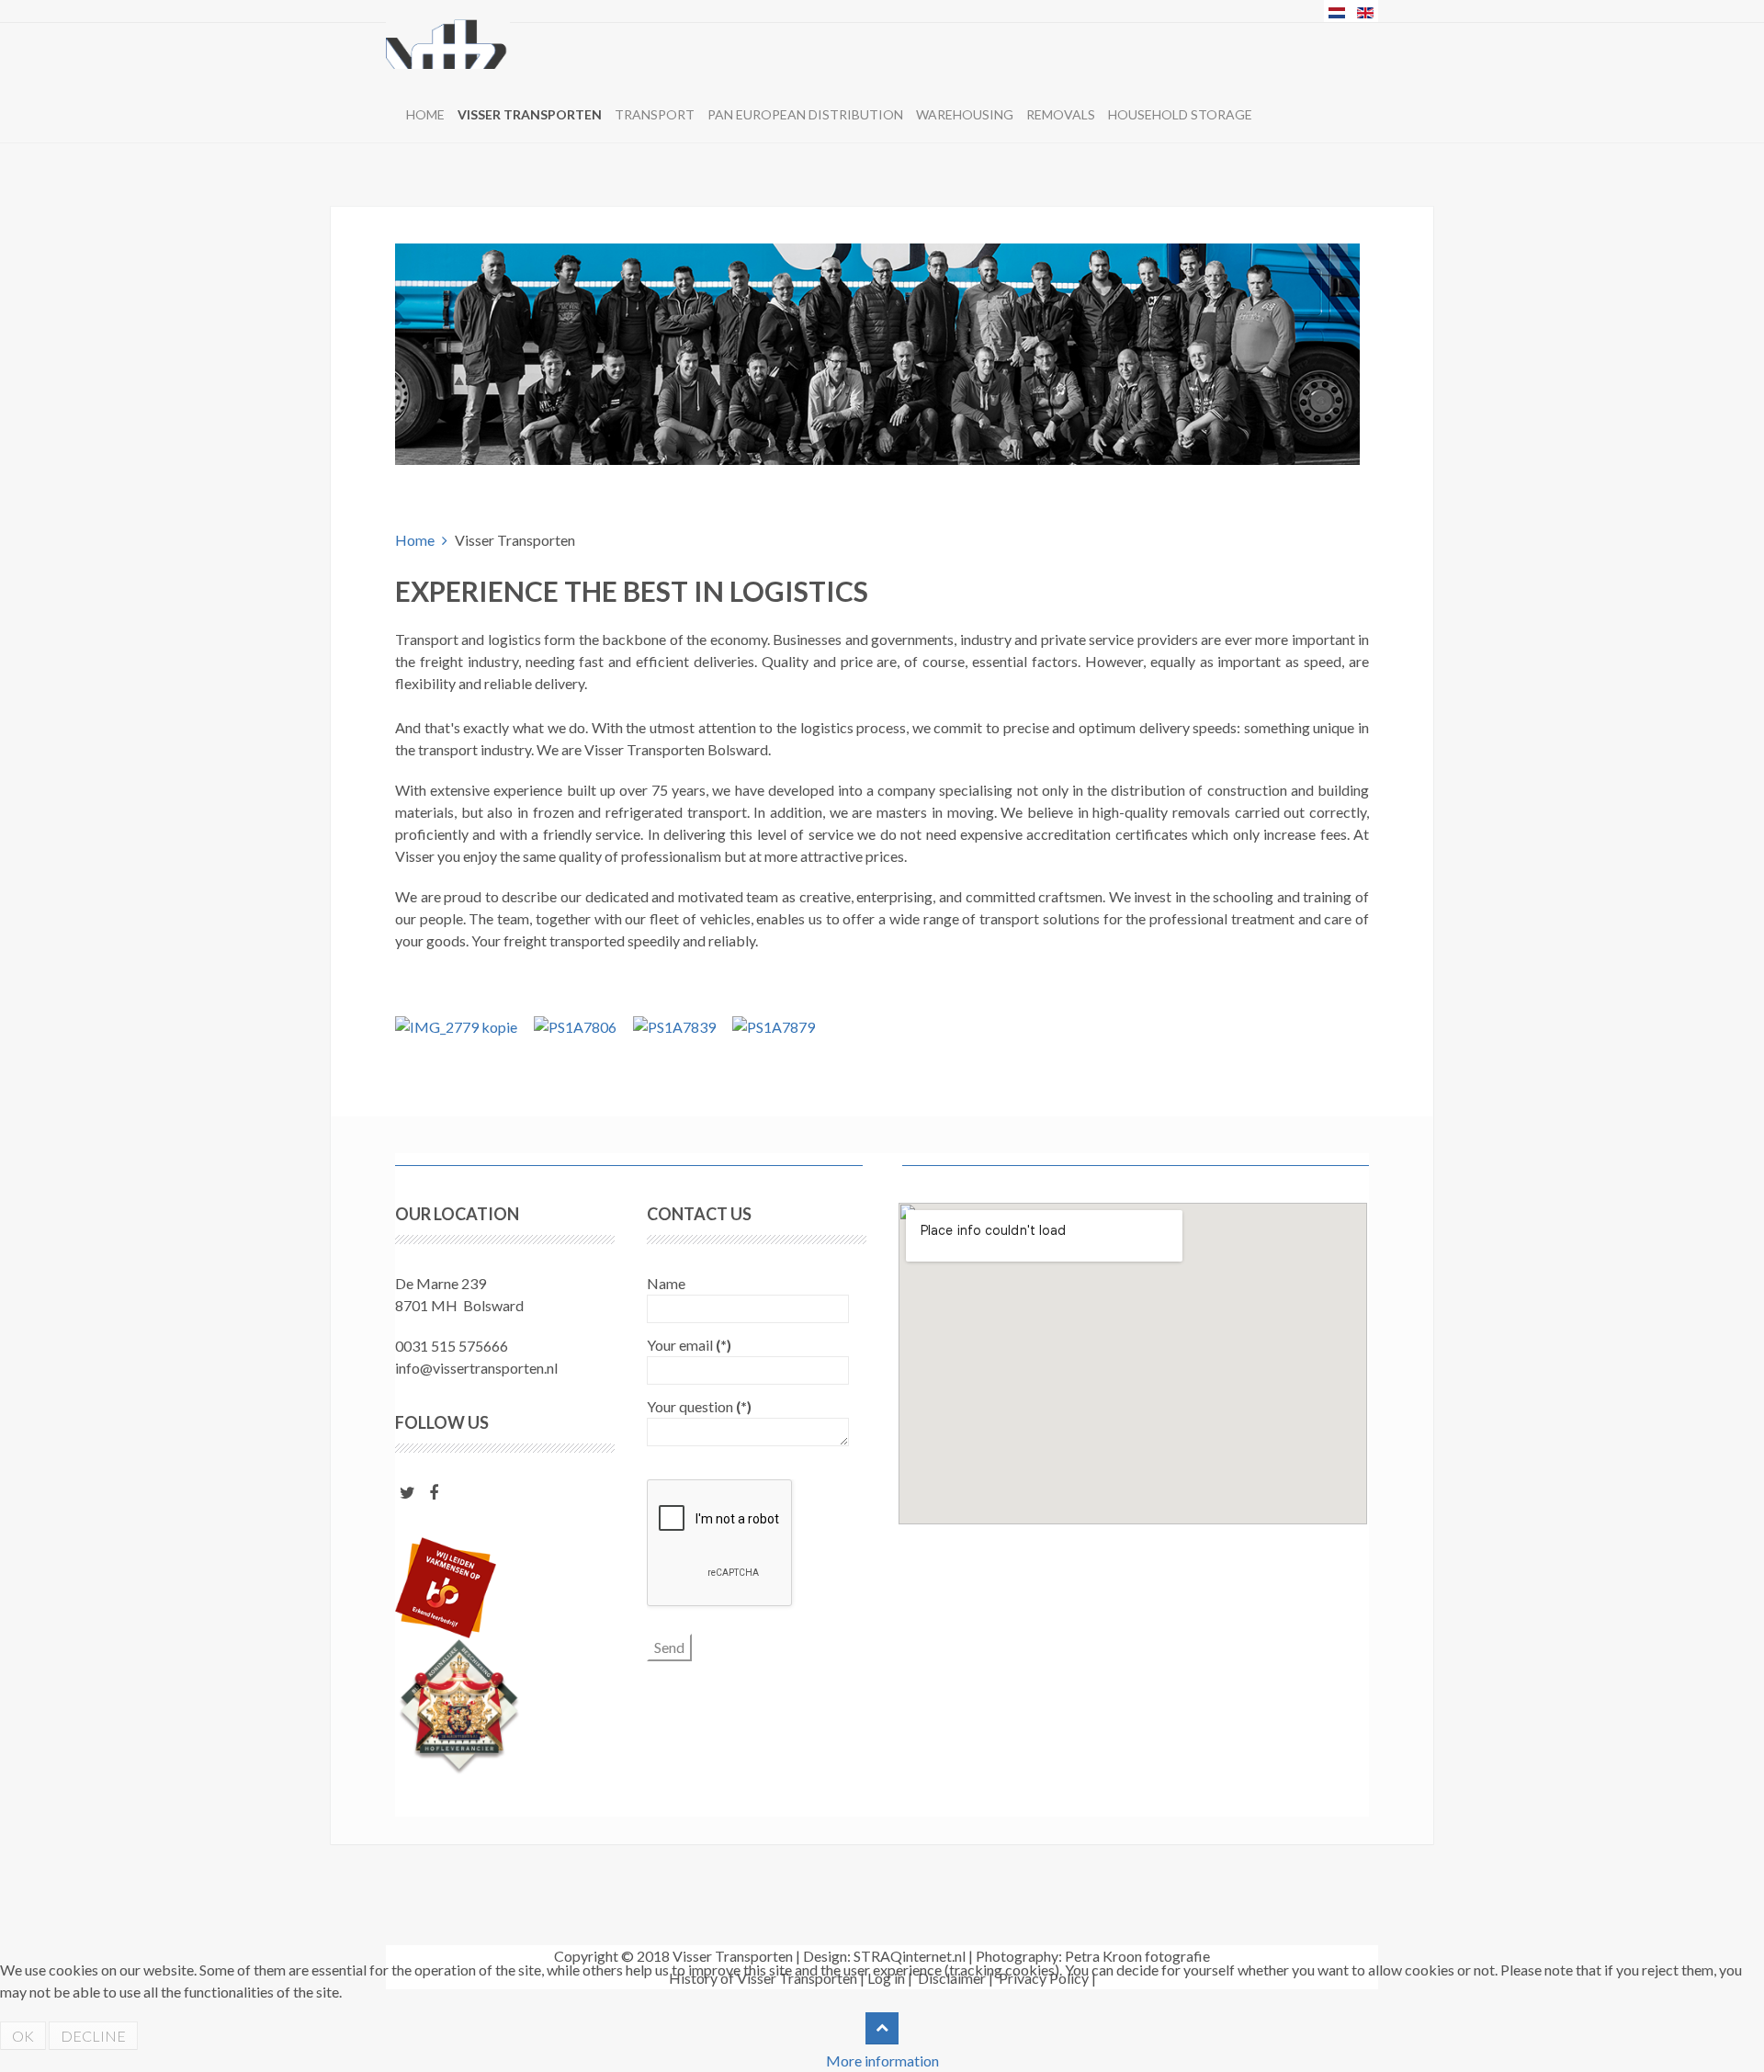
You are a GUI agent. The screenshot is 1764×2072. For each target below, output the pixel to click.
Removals (1061, 114)
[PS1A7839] (674, 1025)
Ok (23, 2036)
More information (882, 2061)
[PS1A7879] (774, 1025)
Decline (93, 2036)
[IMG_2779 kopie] (456, 1025)
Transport (655, 114)
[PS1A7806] (575, 1025)
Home (425, 114)
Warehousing (965, 114)
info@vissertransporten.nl (476, 1368)
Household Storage (1180, 114)
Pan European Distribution (805, 114)
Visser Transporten (530, 114)
